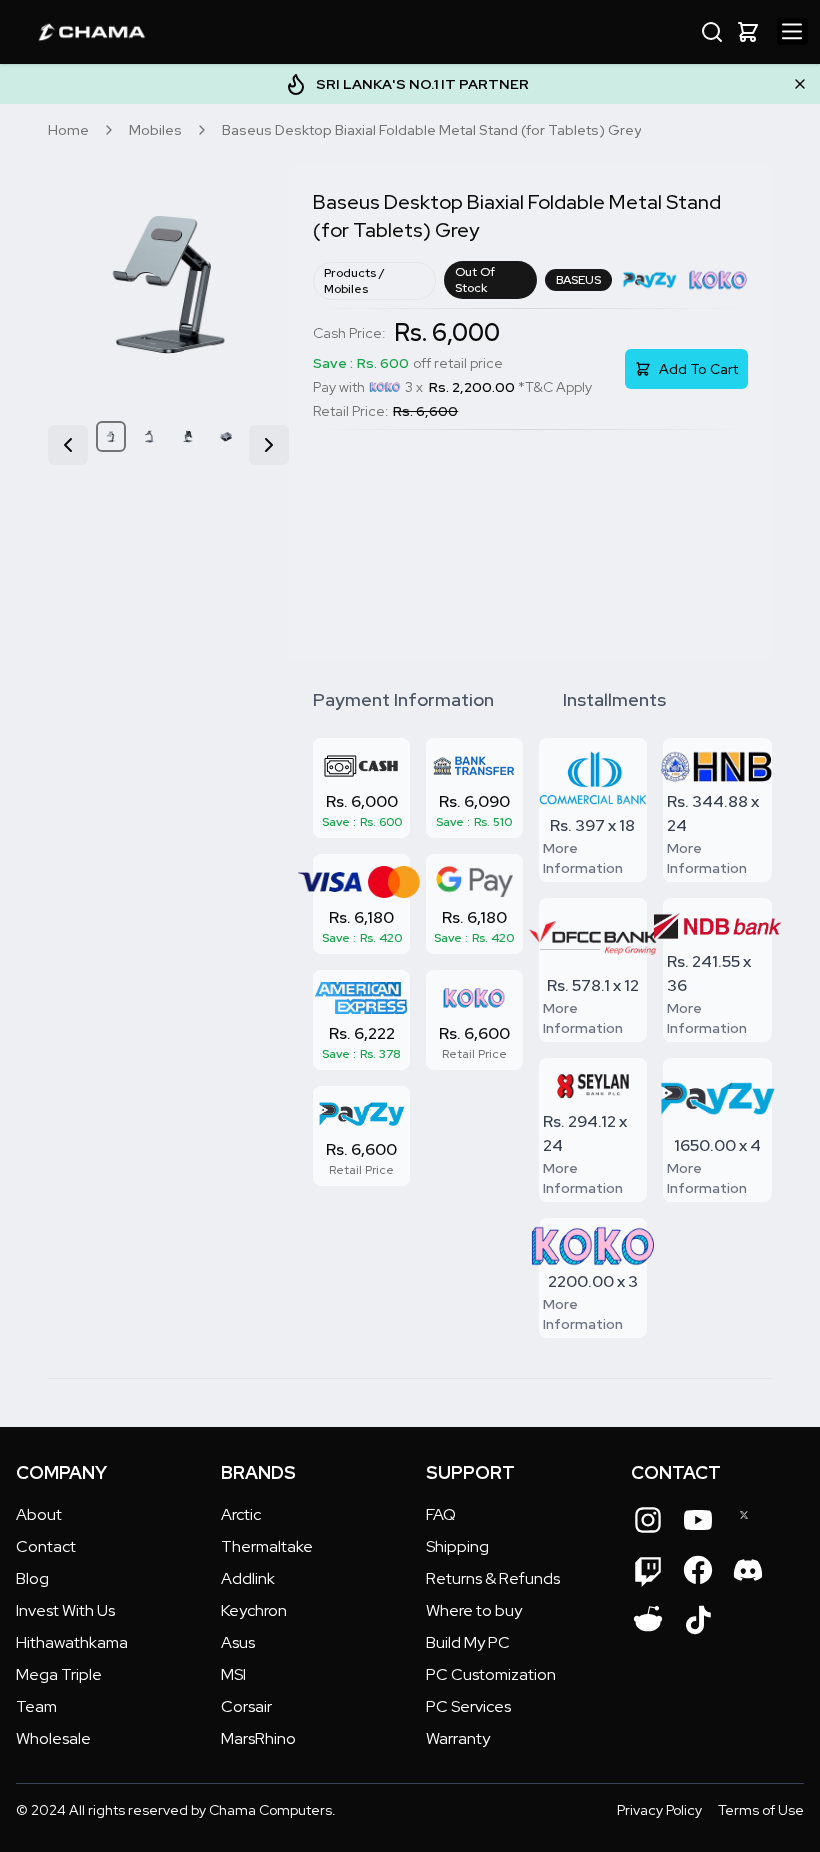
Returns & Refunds (493, 1578)
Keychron (254, 1610)
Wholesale (53, 1738)
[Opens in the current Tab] (648, 1520)
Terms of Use (761, 1810)
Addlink (248, 1578)
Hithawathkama (72, 1642)
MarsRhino (258, 1738)
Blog (32, 1578)
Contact (46, 1546)
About (39, 1514)
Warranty (458, 1738)
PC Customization (491, 1674)
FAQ (441, 1514)
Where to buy (474, 1610)
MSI (233, 1674)
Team (36, 1706)
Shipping (457, 1546)
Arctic (241, 1514)
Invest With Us (65, 1610)
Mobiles (155, 130)
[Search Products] (712, 32)
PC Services (468, 1706)
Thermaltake (267, 1546)
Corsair (246, 1706)
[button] (748, 32)
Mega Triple (59, 1674)
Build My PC (468, 1642)
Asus (238, 1642)
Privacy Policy (659, 1810)
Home (68, 130)
